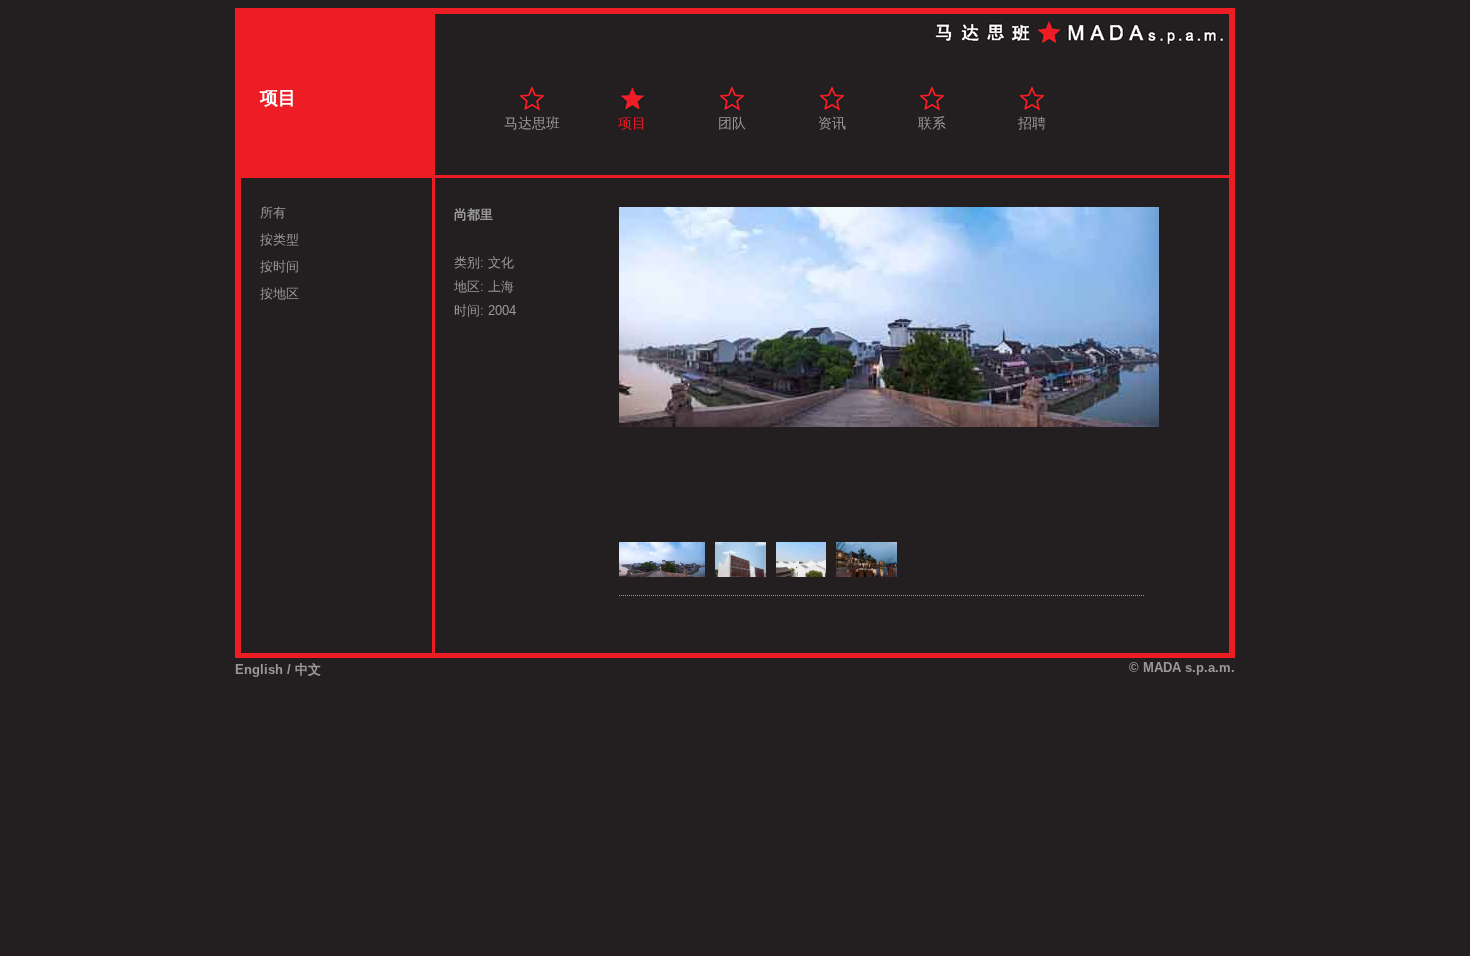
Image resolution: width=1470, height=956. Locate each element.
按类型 (279, 239)
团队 (732, 123)
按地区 (279, 293)
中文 (308, 669)
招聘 (1032, 123)
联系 (932, 123)
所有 (273, 212)
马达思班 (532, 123)
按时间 (279, 266)
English (259, 669)
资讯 (832, 123)
